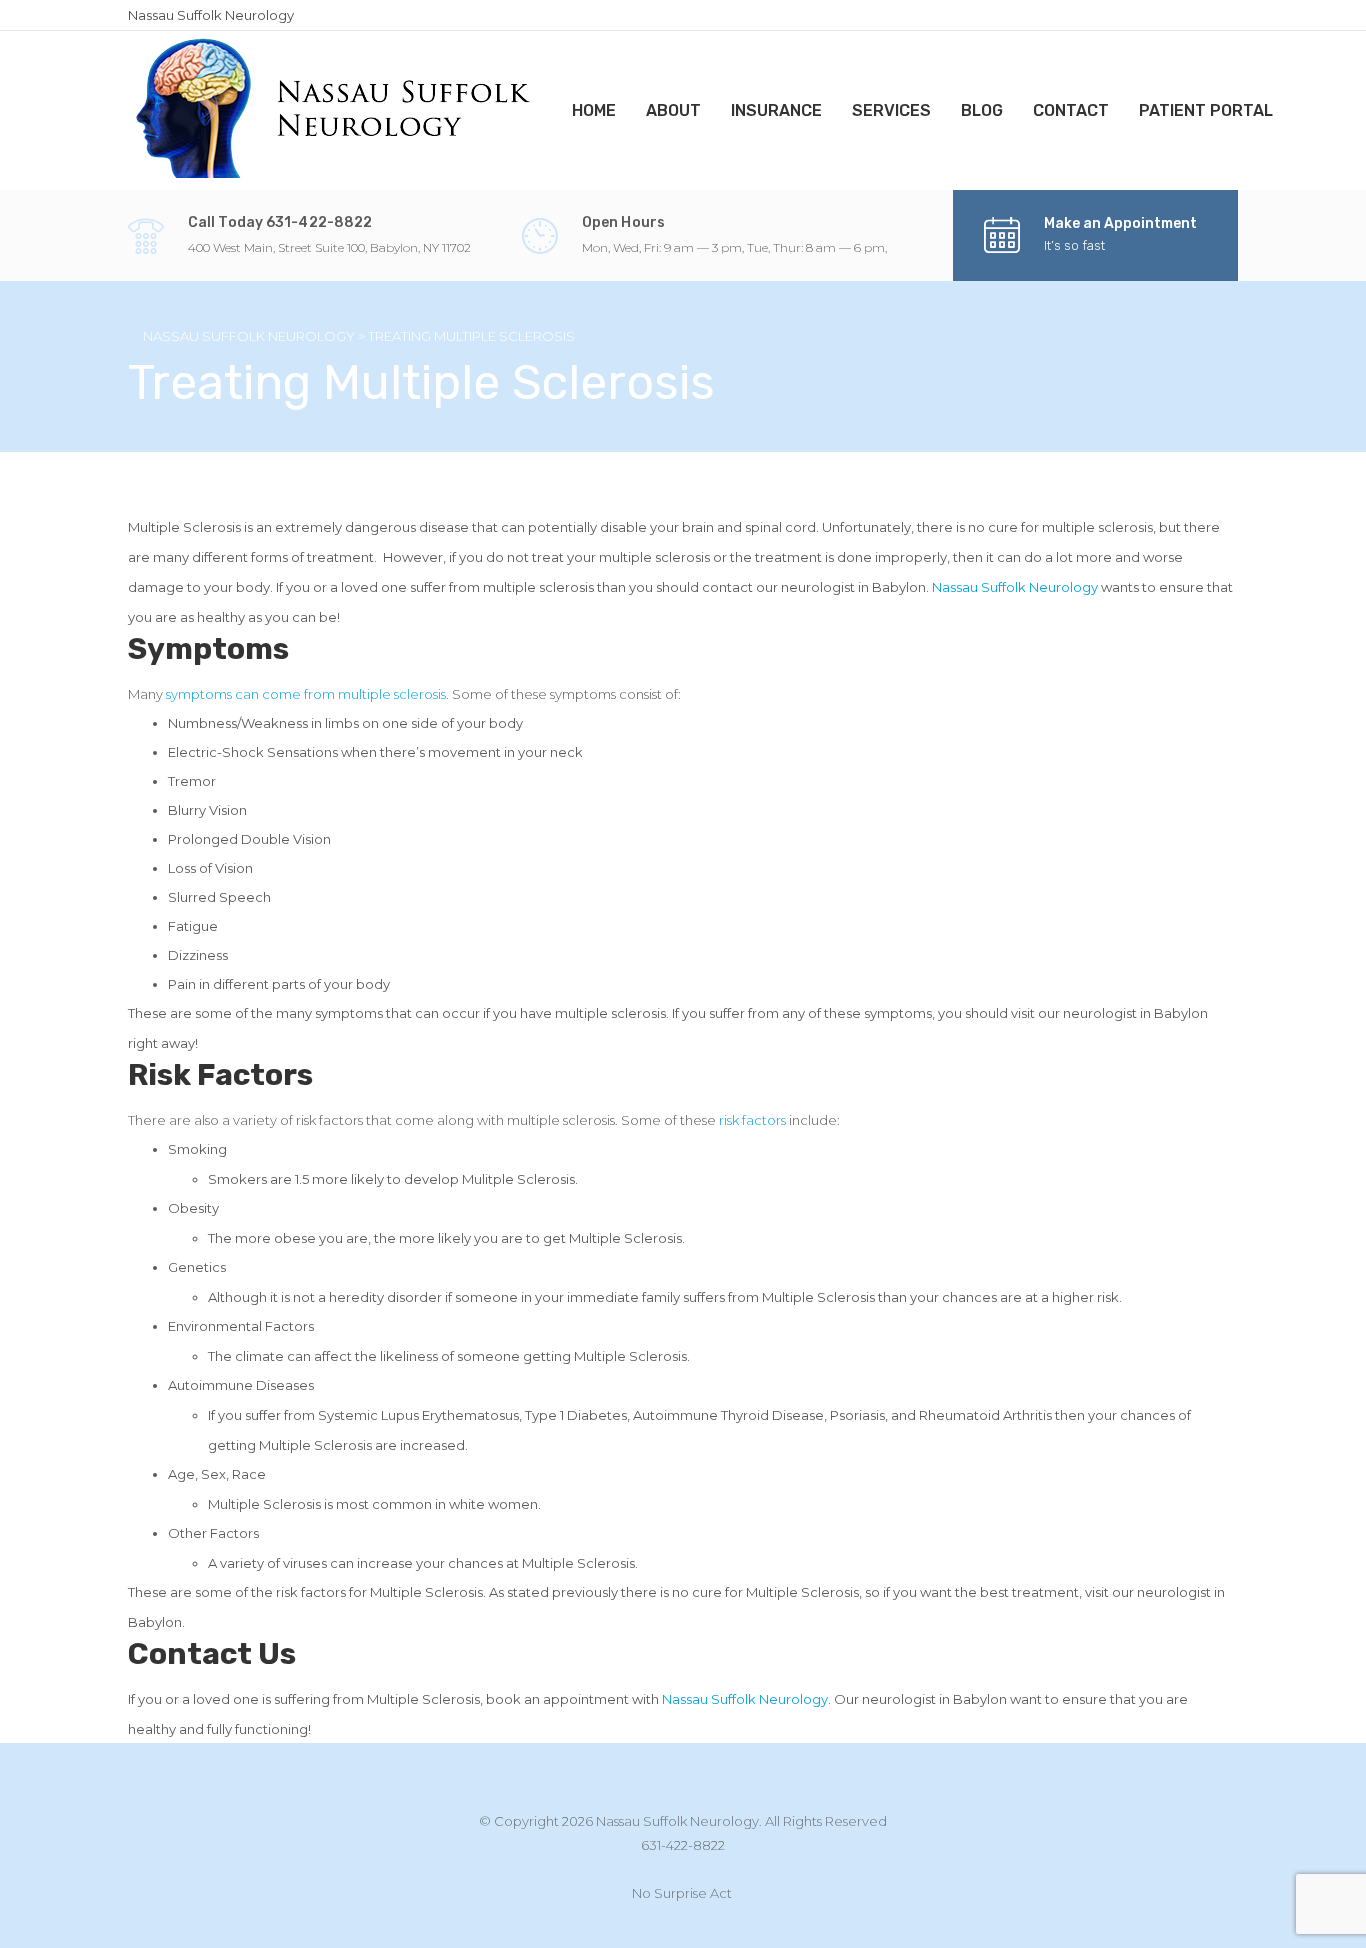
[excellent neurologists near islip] (335, 108)
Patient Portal (1206, 110)
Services (891, 110)
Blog (982, 110)
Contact (1071, 110)
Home (594, 110)
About (673, 110)
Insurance (776, 110)
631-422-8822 (683, 1845)
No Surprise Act (682, 1893)
